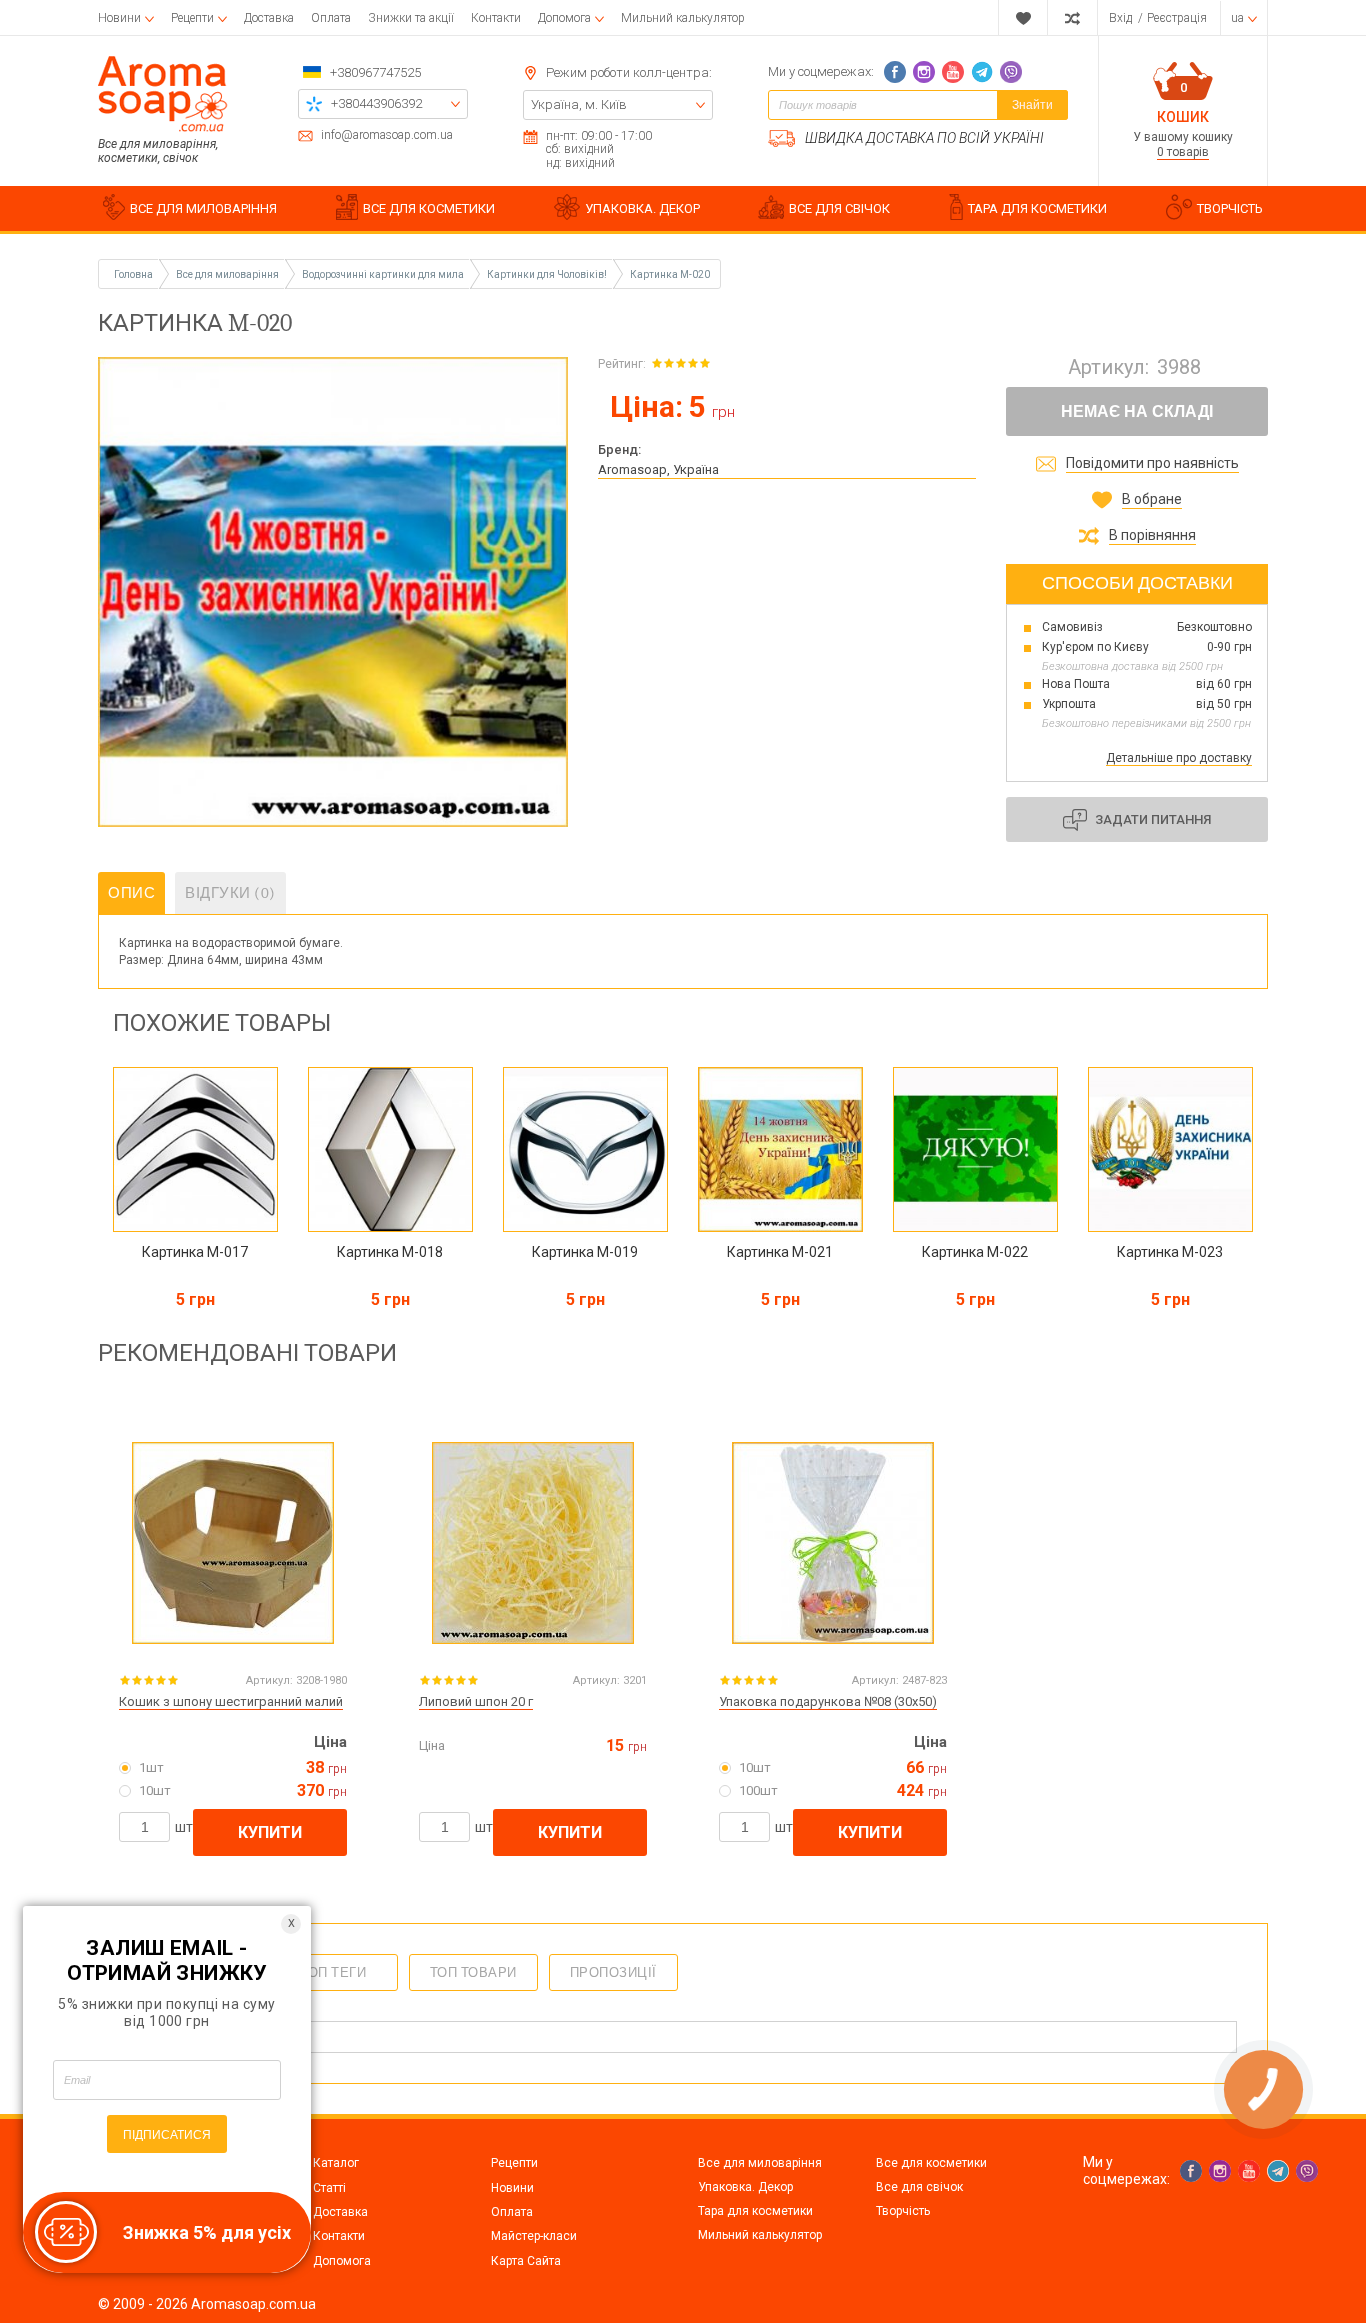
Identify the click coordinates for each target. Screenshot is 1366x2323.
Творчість (903, 2211)
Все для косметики (931, 2163)
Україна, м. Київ (579, 104)
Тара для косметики (755, 2211)
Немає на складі (1137, 411)
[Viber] (1011, 72)
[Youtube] (953, 72)
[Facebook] (895, 72)
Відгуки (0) (230, 893)
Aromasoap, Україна (658, 469)
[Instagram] (924, 72)
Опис (131, 893)
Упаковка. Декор (745, 2187)
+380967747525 (375, 72)
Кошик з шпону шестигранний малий (231, 1701)
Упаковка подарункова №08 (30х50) (828, 1701)
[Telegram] (982, 72)
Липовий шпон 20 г (476, 1701)
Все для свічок (919, 2187)
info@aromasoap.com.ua (387, 135)
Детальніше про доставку (1179, 758)
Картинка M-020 (670, 274)
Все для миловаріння (760, 2163)
